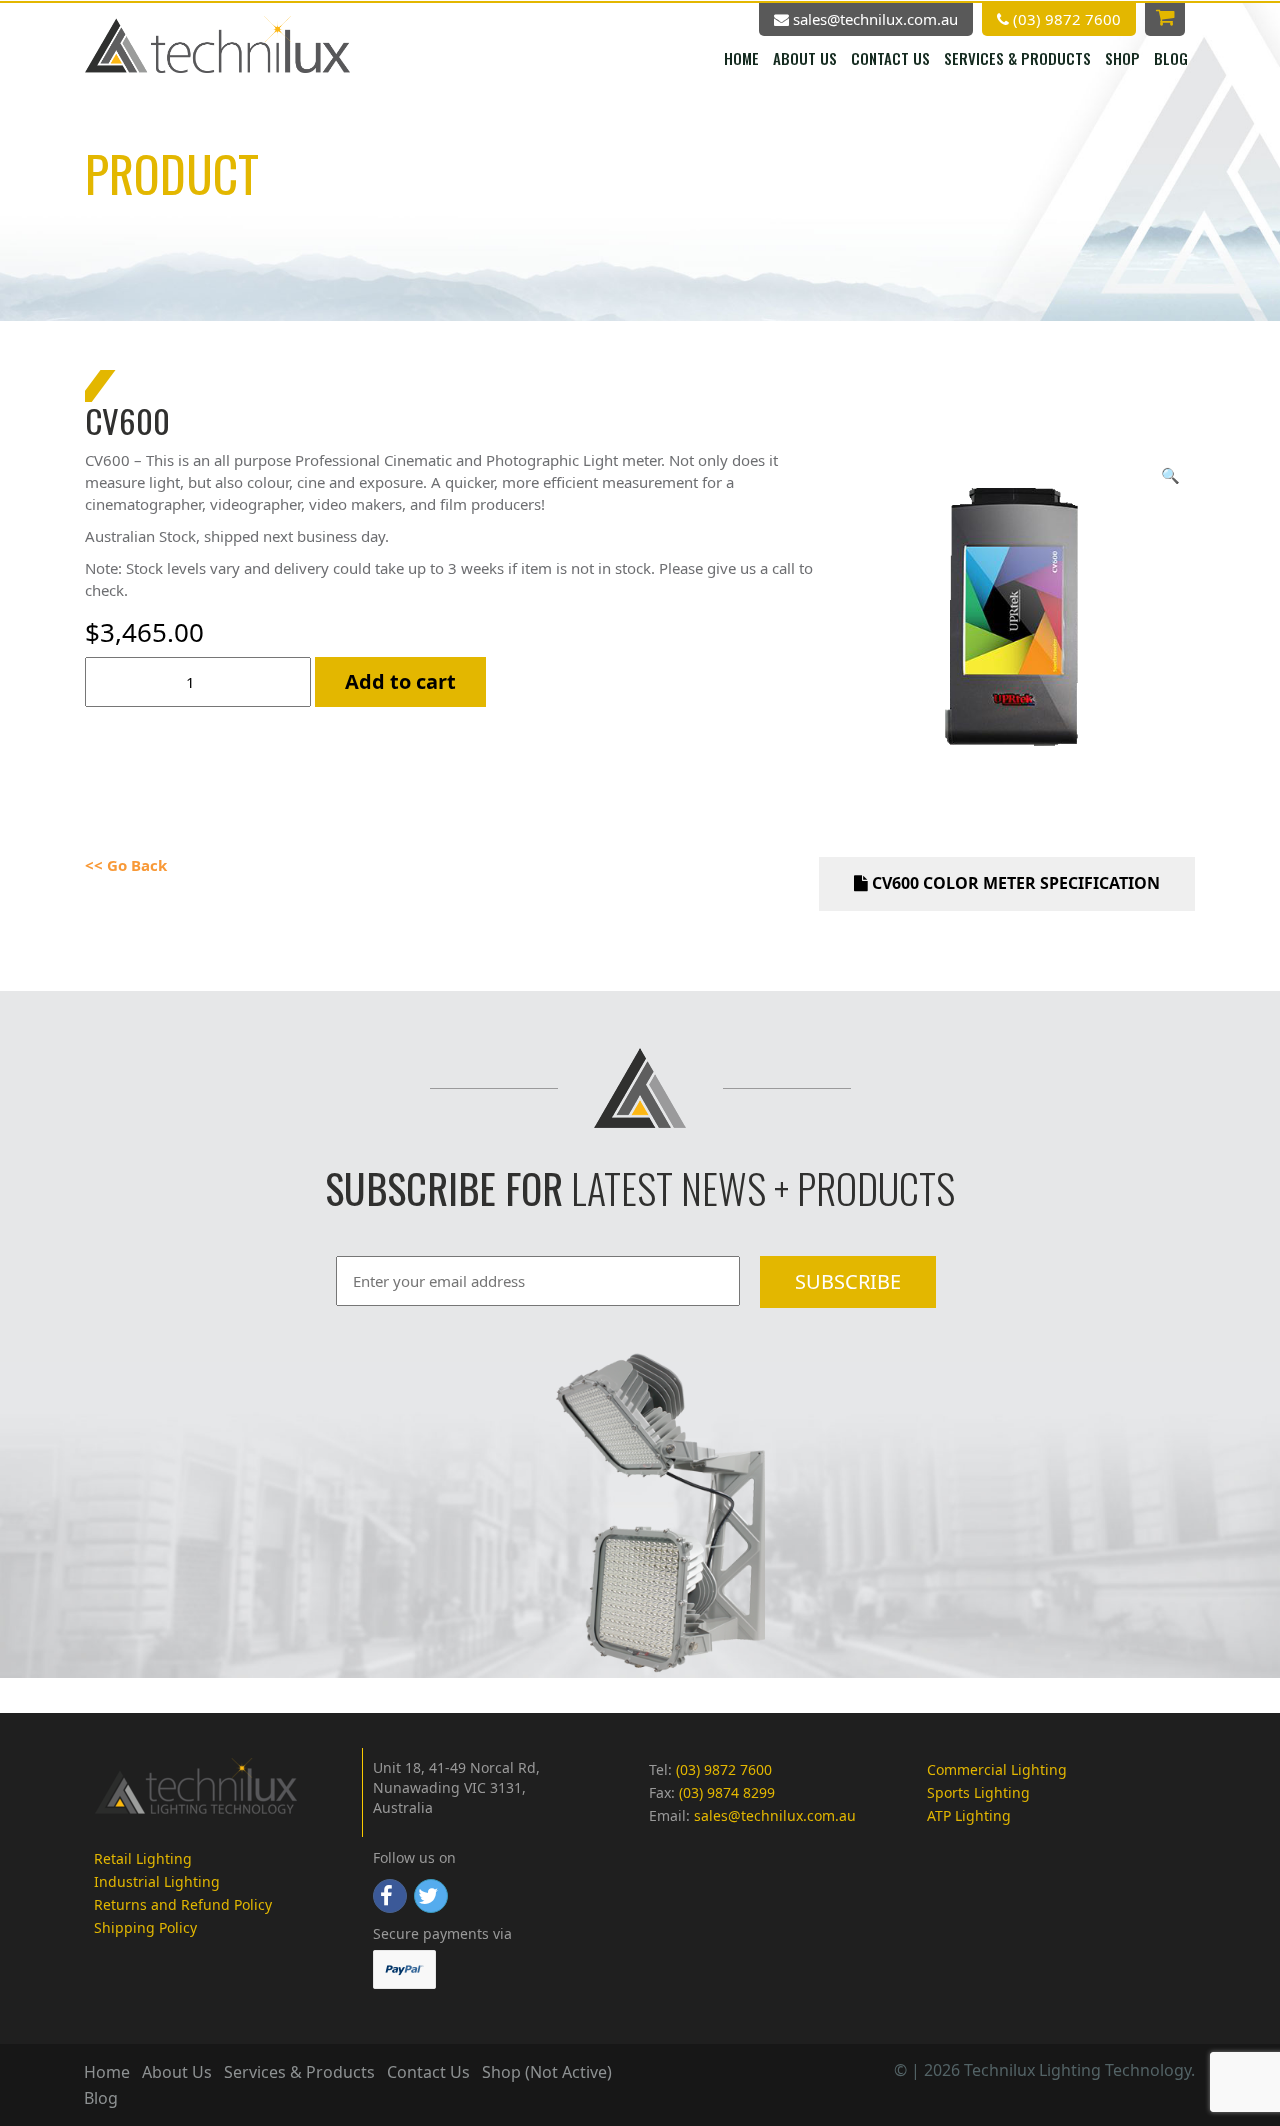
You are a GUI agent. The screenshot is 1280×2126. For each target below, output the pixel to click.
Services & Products (1017, 58)
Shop (1122, 58)
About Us (805, 58)
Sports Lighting (978, 1792)
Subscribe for (444, 1188)
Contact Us (890, 58)
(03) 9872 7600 (1065, 19)
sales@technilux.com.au (873, 19)
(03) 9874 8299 (727, 1792)
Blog (1171, 58)
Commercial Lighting (997, 1769)
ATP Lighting (969, 1815)
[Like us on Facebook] (390, 1896)
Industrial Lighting (157, 1881)
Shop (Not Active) (547, 2072)
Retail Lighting (143, 1858)
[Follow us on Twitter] (431, 1896)
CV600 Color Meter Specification (1014, 883)
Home (741, 58)
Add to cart (400, 681)
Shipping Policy (145, 1927)
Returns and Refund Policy (183, 1904)
